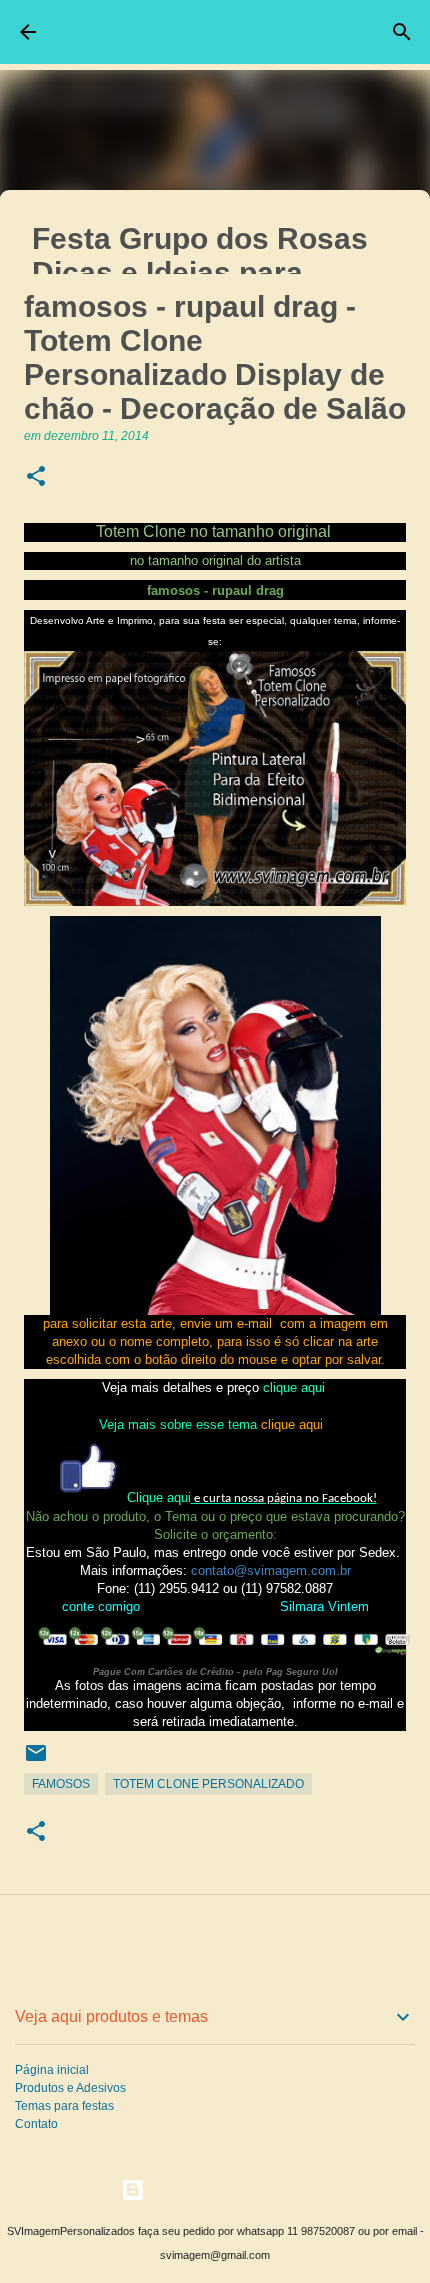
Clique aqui (159, 1497)
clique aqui (294, 1387)
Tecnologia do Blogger (227, 2189)
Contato (36, 2124)
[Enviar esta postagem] (36, 1761)
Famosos (61, 1784)
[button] (36, 477)
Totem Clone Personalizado (208, 1784)
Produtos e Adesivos (70, 2088)
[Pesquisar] (402, 32)
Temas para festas (64, 2106)
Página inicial (52, 2070)
